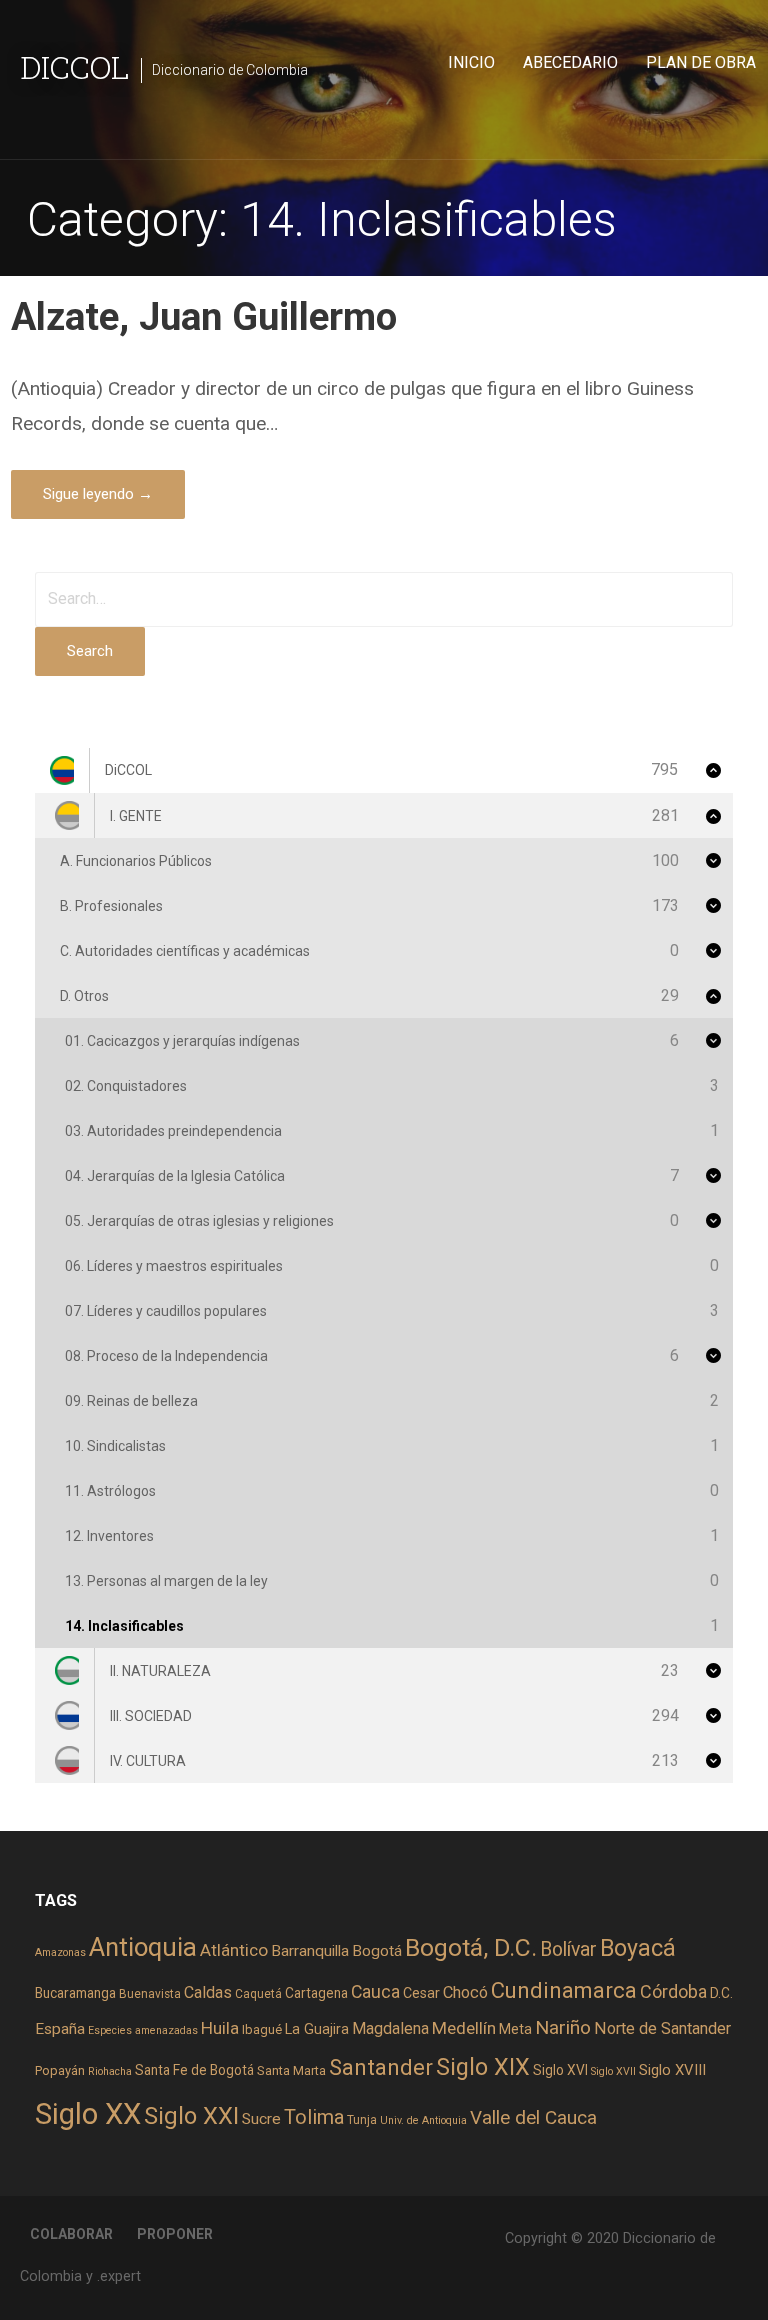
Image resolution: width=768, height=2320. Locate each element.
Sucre (261, 2119)
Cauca (375, 1992)
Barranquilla (310, 1951)
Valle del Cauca (533, 2117)
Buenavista (150, 1994)
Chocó (465, 1992)
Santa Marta (291, 2070)
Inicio (471, 62)
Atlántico (234, 1950)
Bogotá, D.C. (471, 1947)
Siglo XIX (483, 2067)
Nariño (563, 2027)
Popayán (60, 2070)
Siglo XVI (560, 2070)
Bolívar (568, 1949)
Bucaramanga (75, 1993)
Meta (515, 2029)
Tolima (314, 2117)
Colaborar (71, 2234)
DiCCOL (74, 66)
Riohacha (110, 2071)
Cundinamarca (564, 1990)
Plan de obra (701, 62)
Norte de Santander (662, 2028)
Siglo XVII (613, 2071)
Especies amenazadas (143, 2030)
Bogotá (377, 1951)
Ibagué (262, 2029)
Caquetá (258, 1994)
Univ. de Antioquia (423, 2120)
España (60, 2029)
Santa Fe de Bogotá (194, 2070)
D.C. (721, 1993)
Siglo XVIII (672, 2070)
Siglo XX (88, 2114)
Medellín (464, 2028)
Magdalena (390, 2028)
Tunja (362, 2120)
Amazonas (60, 1952)
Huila (220, 2028)
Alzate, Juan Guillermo (204, 316)
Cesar (421, 1993)
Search (90, 651)
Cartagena (316, 1993)
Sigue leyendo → (98, 494)
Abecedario (570, 62)
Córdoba (673, 1991)
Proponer (175, 2234)
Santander (381, 2067)
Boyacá (638, 1948)
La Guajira (317, 2029)
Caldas (208, 1992)
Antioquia (143, 1947)
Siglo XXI (191, 2116)
